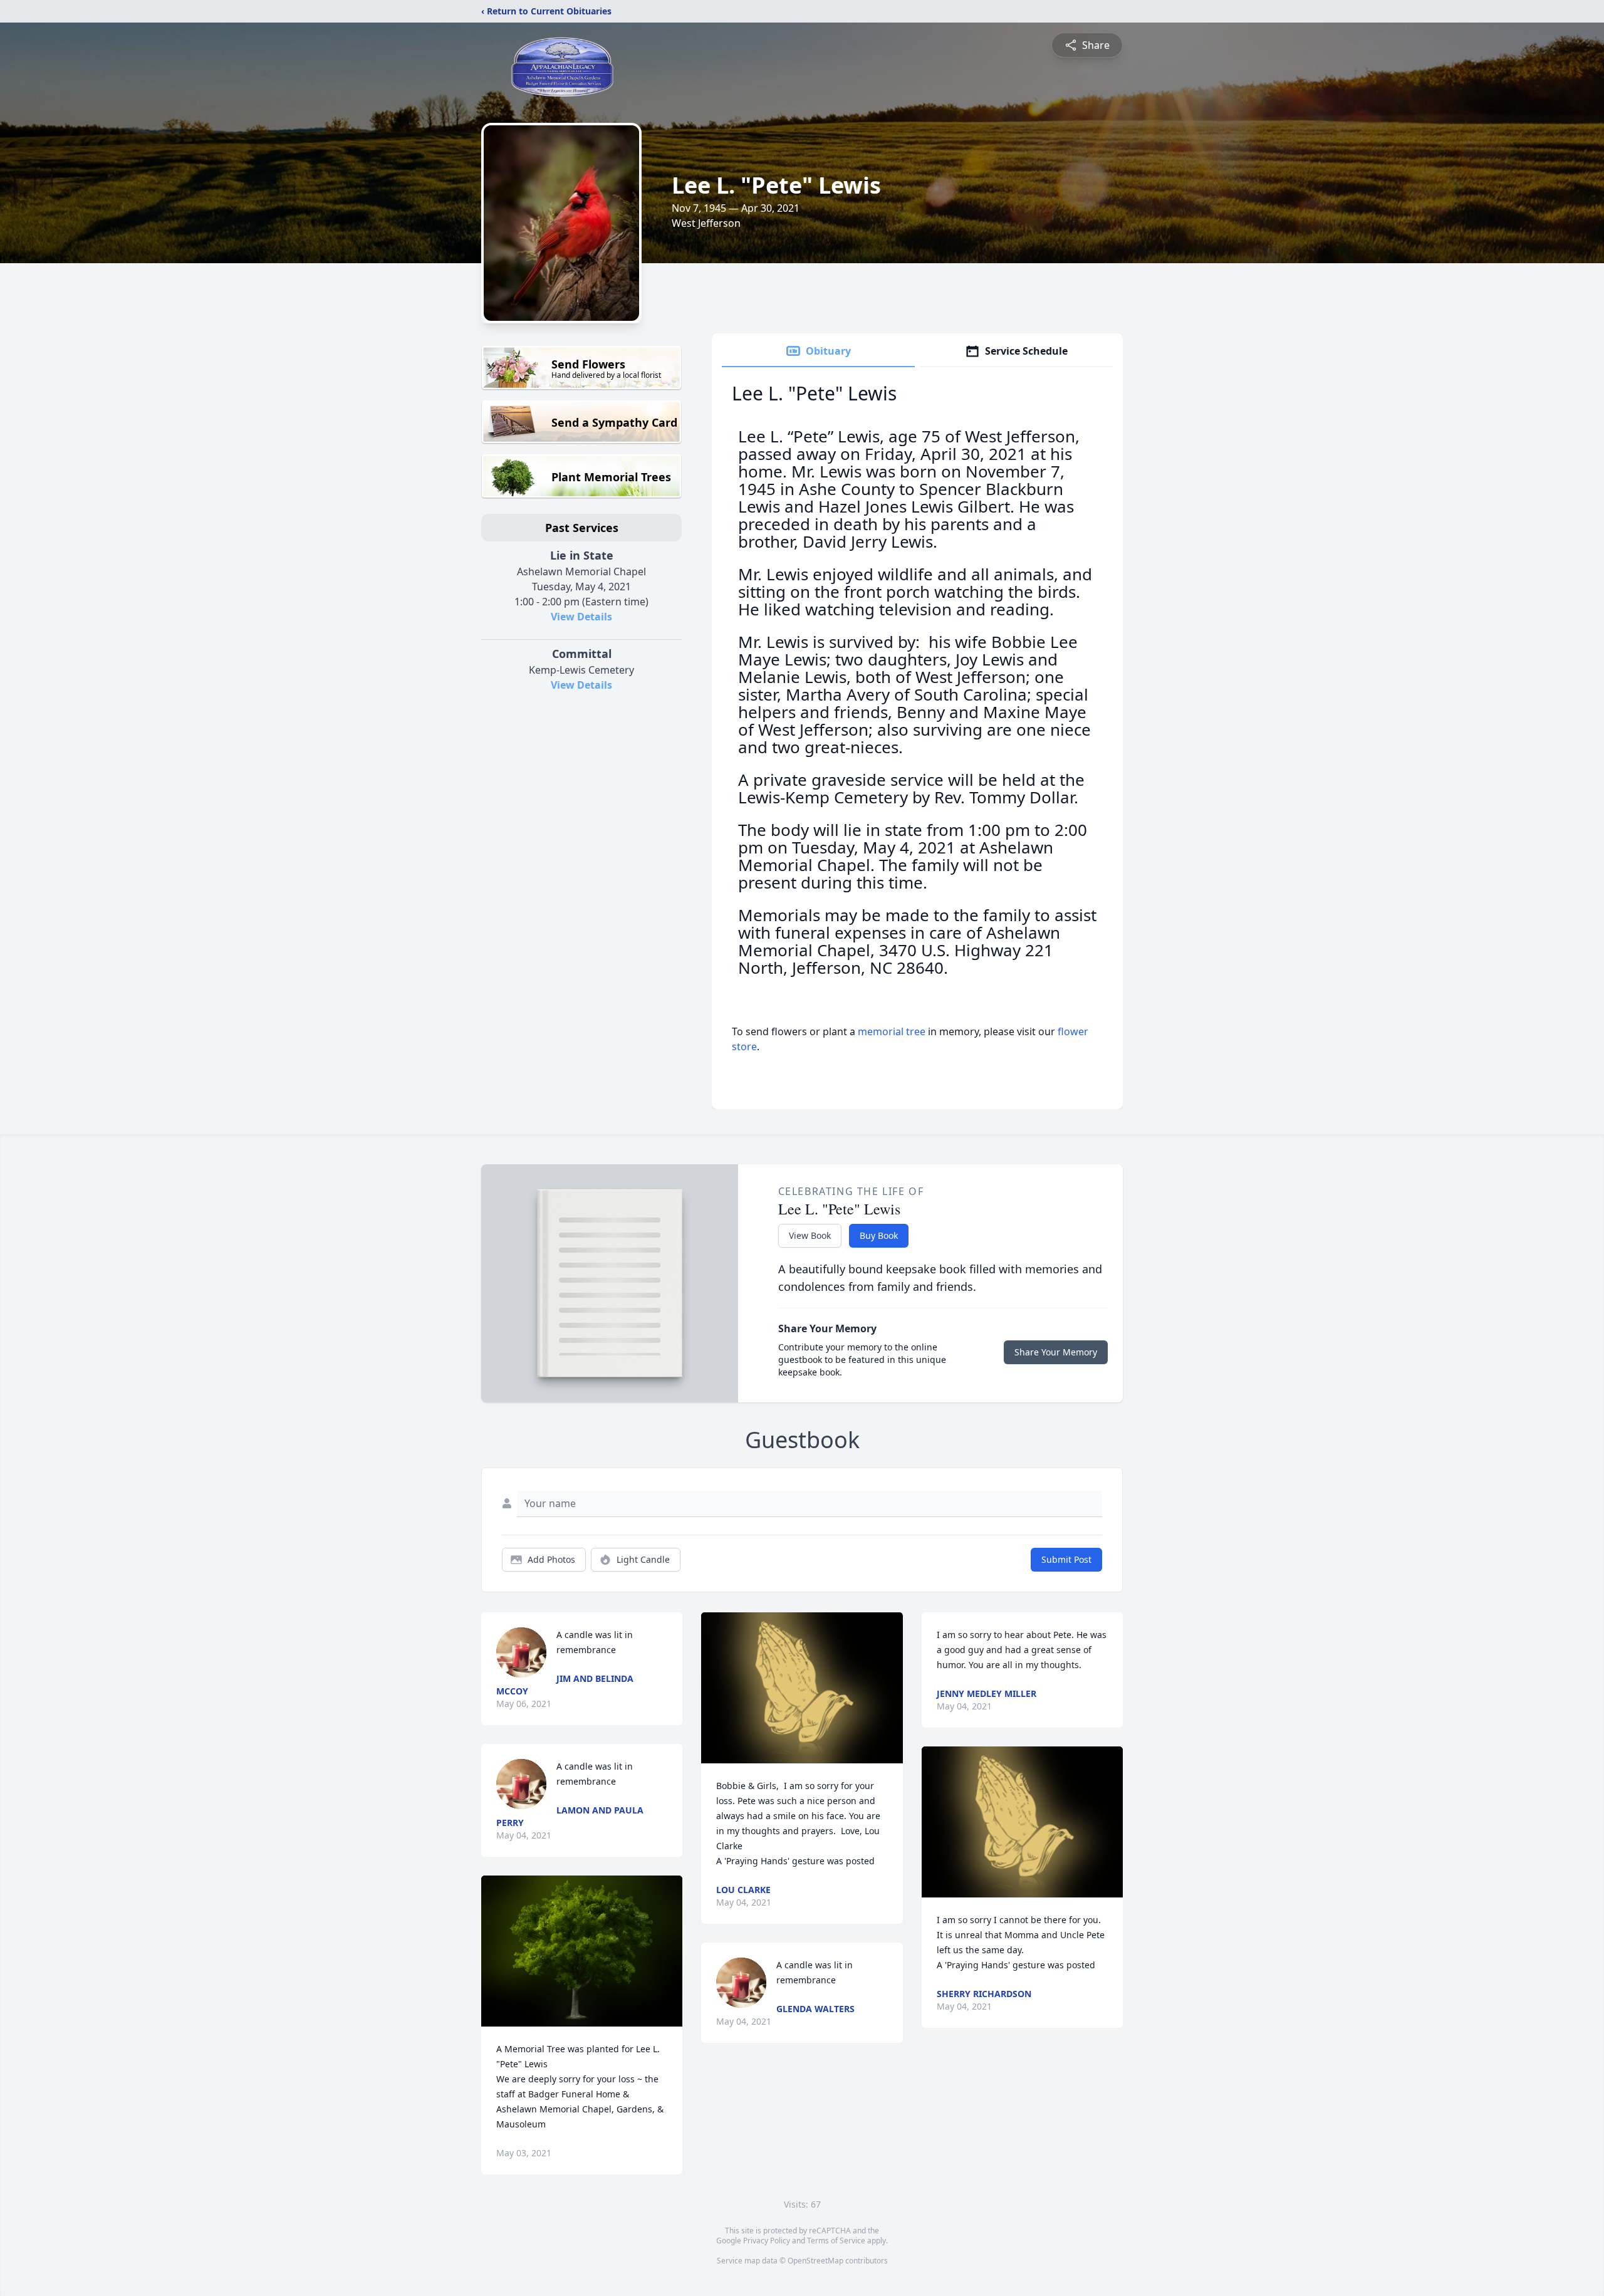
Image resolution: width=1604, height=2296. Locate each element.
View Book (810, 1235)
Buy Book (879, 1235)
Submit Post (1066, 1559)
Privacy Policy (767, 2241)
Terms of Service (836, 2241)
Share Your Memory (1056, 1352)
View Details (581, 617)
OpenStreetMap (815, 2261)
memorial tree (892, 1031)
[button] (582, 1951)
